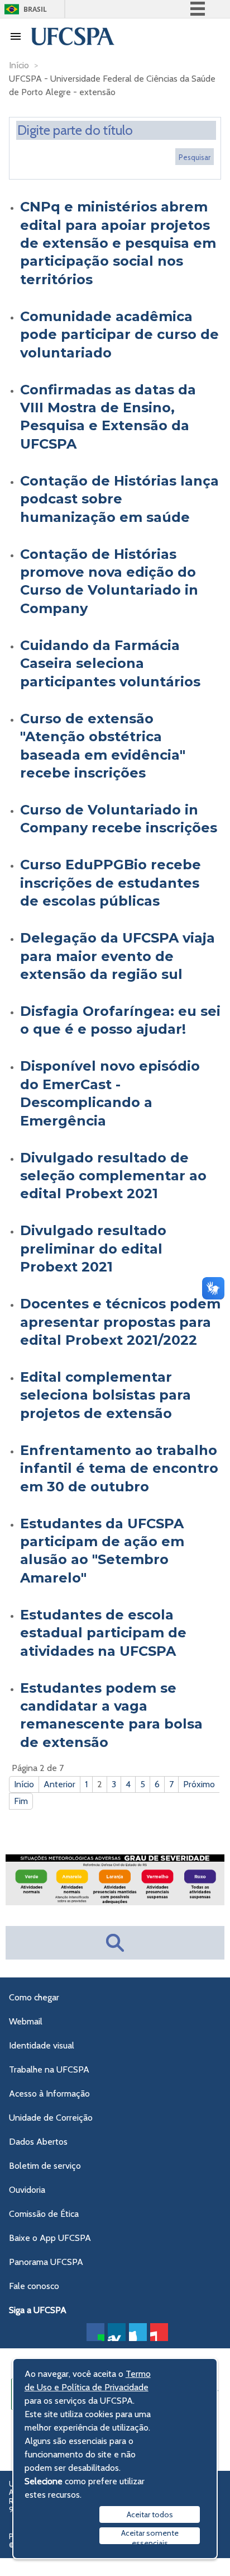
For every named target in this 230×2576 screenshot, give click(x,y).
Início (24, 1784)
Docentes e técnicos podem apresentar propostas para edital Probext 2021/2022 (120, 1322)
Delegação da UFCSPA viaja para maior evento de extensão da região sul (118, 956)
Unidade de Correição (51, 2118)
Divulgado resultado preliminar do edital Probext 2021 (93, 1249)
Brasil (35, 9)
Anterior (59, 1784)
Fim (21, 1801)
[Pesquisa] (195, 157)
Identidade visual (42, 2045)
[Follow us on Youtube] (159, 2332)
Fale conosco (34, 2286)
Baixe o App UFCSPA (50, 2238)
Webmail (26, 2021)
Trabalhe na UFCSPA (49, 2069)
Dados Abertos (38, 2142)
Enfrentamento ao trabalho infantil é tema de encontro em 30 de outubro (119, 1468)
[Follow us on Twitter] (138, 2332)
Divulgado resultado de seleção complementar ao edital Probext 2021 (113, 1176)
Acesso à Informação (49, 2094)
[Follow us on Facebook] (95, 2332)
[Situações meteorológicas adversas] (115, 1902)
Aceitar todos (150, 2514)
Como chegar (34, 1997)
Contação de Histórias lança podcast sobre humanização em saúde (119, 499)
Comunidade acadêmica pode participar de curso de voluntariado (119, 335)
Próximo (199, 1784)
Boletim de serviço (45, 2166)
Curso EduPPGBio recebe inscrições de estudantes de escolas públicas (111, 883)
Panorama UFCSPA (46, 2262)
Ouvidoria (27, 2190)
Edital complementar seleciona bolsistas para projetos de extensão (106, 1395)
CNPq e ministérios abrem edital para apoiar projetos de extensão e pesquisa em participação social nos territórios (118, 243)
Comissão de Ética (44, 2214)
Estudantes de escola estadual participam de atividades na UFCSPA (103, 1633)
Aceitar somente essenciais (150, 2536)
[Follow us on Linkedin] (117, 2332)
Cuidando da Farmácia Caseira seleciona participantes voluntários (110, 663)
